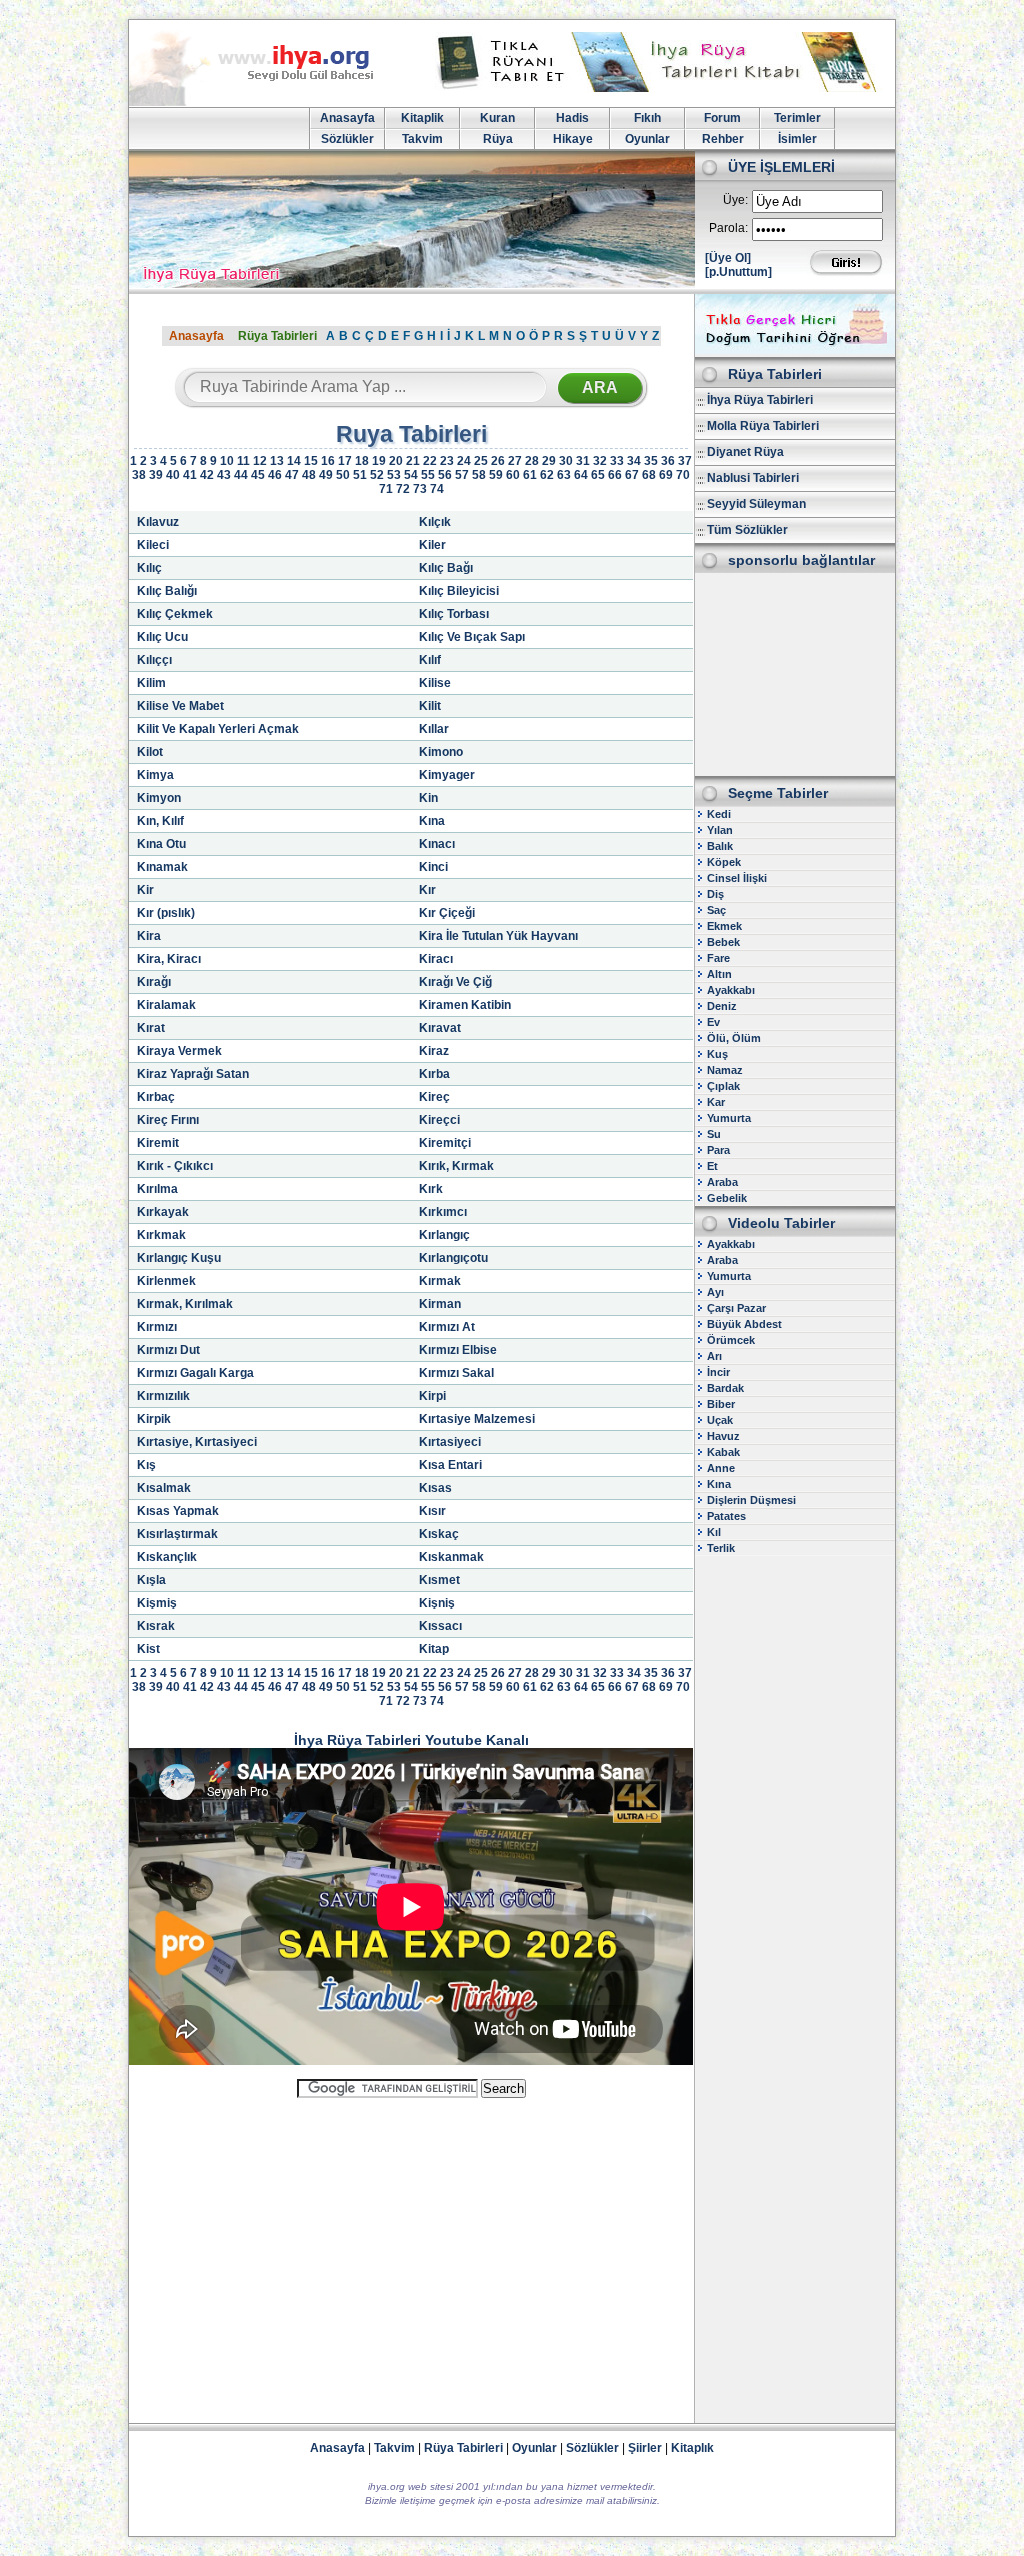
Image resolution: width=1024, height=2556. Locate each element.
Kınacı (437, 844)
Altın (719, 974)
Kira (149, 936)
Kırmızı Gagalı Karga (195, 1373)
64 (581, 475)
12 (260, 461)
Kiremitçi (445, 1143)
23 (447, 461)
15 (311, 461)
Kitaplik (422, 118)
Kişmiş (157, 1603)
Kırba (434, 1074)
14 (294, 461)
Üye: (735, 200)
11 (243, 461)
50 (343, 475)
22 (430, 461)
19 (379, 461)
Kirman (440, 1304)
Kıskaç (439, 1534)
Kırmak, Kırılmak (185, 1304)
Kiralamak (166, 1005)
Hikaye (573, 139)
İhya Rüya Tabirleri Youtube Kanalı (411, 1740)
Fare (718, 958)
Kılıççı (154, 660)
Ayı (715, 1292)
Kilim (151, 683)
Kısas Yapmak (178, 1511)
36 (668, 461)
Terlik (721, 1548)
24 (464, 461)
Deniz (722, 1006)
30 (566, 461)
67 (632, 475)
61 (530, 475)
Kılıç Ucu (162, 637)
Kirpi (432, 1396)
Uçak (720, 1420)
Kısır (432, 1511)
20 (396, 461)
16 (328, 461)
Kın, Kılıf (160, 821)
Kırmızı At (447, 1327)
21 (413, 461)
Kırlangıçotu (453, 1258)
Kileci (153, 545)
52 (377, 475)
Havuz (723, 1436)
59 (496, 475)
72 (403, 489)
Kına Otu (161, 844)
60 (513, 475)
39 (156, 475)
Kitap (434, 1649)
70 (683, 475)
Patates (726, 1516)
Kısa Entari (450, 1465)
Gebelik (727, 1198)
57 (462, 475)
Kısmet (439, 1580)
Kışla (151, 1580)
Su (714, 1134)
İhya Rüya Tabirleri (760, 400)
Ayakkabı (731, 990)
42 (207, 475)
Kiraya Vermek (179, 1051)
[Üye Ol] (728, 258)
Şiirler (645, 2448)
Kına (432, 821)
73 (420, 489)
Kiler (432, 545)
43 (224, 475)
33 (617, 461)
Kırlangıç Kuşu (179, 1258)
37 (685, 461)
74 (437, 489)
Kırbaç (156, 1097)
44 (241, 475)
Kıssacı (440, 1626)
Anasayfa (347, 118)
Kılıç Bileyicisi (459, 591)
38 (139, 475)
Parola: (728, 228)
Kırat (151, 1028)
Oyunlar (647, 139)
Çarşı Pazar (736, 1308)
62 (547, 475)
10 (227, 461)
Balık (720, 846)
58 (479, 475)
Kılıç (149, 568)
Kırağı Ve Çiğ (455, 982)
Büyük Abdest (744, 1324)
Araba (722, 1182)
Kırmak (440, 1281)
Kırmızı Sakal (456, 1373)
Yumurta (729, 1118)
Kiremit (158, 1143)
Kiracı (436, 959)
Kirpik (154, 1419)
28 (532, 461)
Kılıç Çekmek (175, 614)
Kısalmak (164, 1488)
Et (712, 1166)
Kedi (719, 814)
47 (292, 475)
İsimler (797, 139)
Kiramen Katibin (465, 1005)
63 (564, 475)
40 (173, 475)
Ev (713, 1022)
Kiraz (434, 1051)
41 (190, 475)
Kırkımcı (443, 1212)
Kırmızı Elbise (458, 1350)
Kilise (435, 683)
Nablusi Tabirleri (753, 478)
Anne (721, 1468)
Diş (715, 894)
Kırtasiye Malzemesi (477, 1419)
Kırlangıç (444, 1235)
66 (615, 475)
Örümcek (731, 1340)
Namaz (725, 1070)
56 (445, 475)
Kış (146, 1465)
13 (277, 461)
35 (651, 461)
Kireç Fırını (168, 1120)
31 (583, 461)
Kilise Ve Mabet (180, 706)
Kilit (430, 706)
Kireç (434, 1097)
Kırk (431, 1189)
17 (345, 461)
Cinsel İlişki (737, 878)
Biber (721, 1404)
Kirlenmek (166, 1281)
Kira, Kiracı (169, 959)
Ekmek (724, 926)
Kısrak (156, 1626)
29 (549, 461)
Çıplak (723, 1086)
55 (428, 475)
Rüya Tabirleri (277, 336)
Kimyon (159, 798)
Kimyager (447, 775)
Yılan (720, 830)
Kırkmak (161, 1235)
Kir (145, 890)
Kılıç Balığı (167, 591)
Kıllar (434, 729)
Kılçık (435, 522)
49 (326, 475)
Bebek (723, 942)
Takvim (422, 139)
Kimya (155, 775)
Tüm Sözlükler (747, 530)
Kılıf (430, 660)
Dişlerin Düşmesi (751, 1500)
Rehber (723, 139)
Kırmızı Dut (168, 1350)
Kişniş (437, 1603)
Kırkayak (163, 1212)
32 (600, 461)
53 (394, 475)
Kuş (717, 1054)
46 (275, 475)
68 (649, 475)
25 (481, 461)
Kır (427, 890)
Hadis (572, 118)
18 (362, 461)
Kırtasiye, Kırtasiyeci (197, 1442)
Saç (716, 910)
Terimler (797, 118)
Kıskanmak (451, 1557)
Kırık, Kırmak (456, 1166)
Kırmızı (157, 1327)
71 (386, 489)
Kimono (441, 752)
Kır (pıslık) (166, 913)
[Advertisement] (411, 2252)
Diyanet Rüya (745, 452)
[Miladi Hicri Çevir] (795, 350)
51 (360, 475)
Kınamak (162, 867)
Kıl (714, 1532)
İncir (718, 1372)
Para (718, 1150)
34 (634, 461)
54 (411, 475)
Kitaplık (692, 2448)
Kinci (433, 867)
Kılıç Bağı (446, 568)
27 (515, 461)
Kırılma (157, 1189)
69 (666, 475)
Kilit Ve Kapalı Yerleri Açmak (218, 729)
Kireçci (439, 1120)
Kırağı (154, 982)
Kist (148, 1649)
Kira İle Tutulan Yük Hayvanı (498, 936)
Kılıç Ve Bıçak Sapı (472, 637)
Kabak (723, 1452)
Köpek (724, 862)
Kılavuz (158, 522)
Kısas (435, 1488)
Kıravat (440, 1028)
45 (258, 475)
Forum (722, 118)
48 (309, 475)
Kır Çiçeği (447, 913)
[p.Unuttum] (738, 272)
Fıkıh (647, 118)
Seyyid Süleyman (756, 504)
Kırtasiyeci (450, 1442)
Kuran (497, 118)
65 (598, 475)
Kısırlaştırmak (177, 1534)
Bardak (725, 1388)
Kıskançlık (167, 1557)
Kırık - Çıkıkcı (175, 1166)
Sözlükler (347, 139)
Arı (714, 1356)
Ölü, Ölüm (734, 1038)
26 (498, 461)
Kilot (150, 752)
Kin (428, 798)
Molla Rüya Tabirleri (763, 426)
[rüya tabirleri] (661, 88)
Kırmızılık (163, 1396)
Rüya (498, 139)
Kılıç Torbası (454, 614)
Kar (716, 1102)
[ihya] (270, 102)
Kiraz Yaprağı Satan (193, 1074)
